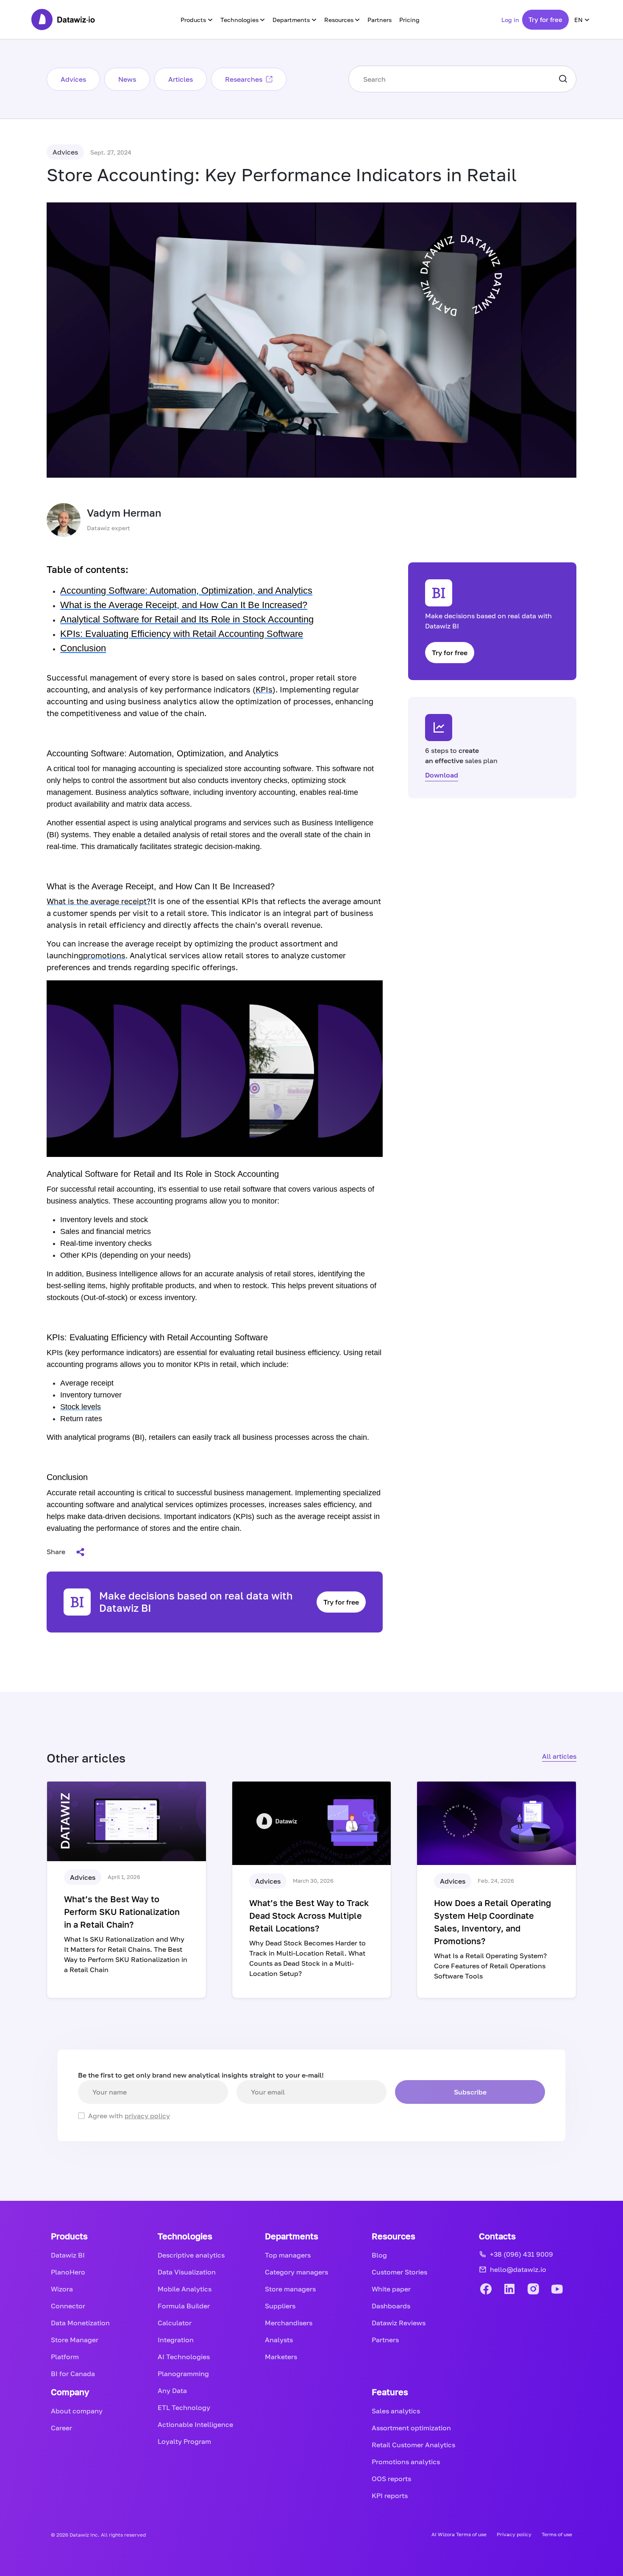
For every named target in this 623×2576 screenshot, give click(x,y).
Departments (291, 20)
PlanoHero (68, 2272)
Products (193, 20)
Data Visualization (187, 2272)
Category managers (296, 2272)
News (127, 79)
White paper (391, 2289)
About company (77, 2411)
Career (61, 2428)
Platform (65, 2357)
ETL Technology (184, 2407)
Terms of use (557, 2534)
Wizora (62, 2289)
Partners (380, 20)
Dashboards (391, 2306)
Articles (181, 79)
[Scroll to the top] (598, 2156)
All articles (559, 1756)
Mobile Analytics (185, 2289)
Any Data (172, 2391)
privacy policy (147, 2116)
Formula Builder (184, 2306)
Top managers (288, 2255)
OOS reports (391, 2479)
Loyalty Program (184, 2441)
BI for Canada (73, 2374)
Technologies (239, 20)
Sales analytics (396, 2411)
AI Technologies (184, 2357)
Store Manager (75, 2340)
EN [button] (578, 20)
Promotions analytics (406, 2462)
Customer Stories (399, 2272)
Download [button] (442, 775)
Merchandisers (289, 2323)
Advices (73, 79)
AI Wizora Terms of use (459, 2534)
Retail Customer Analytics (413, 2445)
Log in (510, 20)
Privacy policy (514, 2534)
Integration (176, 2340)
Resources (339, 20)
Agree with (129, 2116)
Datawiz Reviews (399, 2323)
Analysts (279, 2340)
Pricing (409, 20)
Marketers (281, 2357)
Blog (379, 2255)
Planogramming (183, 2374)
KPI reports (390, 2496)
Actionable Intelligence (195, 2424)
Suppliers (280, 2306)
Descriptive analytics (191, 2255)
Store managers (290, 2289)
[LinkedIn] (509, 2290)
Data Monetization (80, 2323)
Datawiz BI (68, 2255)
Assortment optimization (411, 2428)
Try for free (545, 19)
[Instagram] (533, 2290)
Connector (68, 2306)
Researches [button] (244, 79)
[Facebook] (486, 2290)
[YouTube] (557, 2290)
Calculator (175, 2323)
